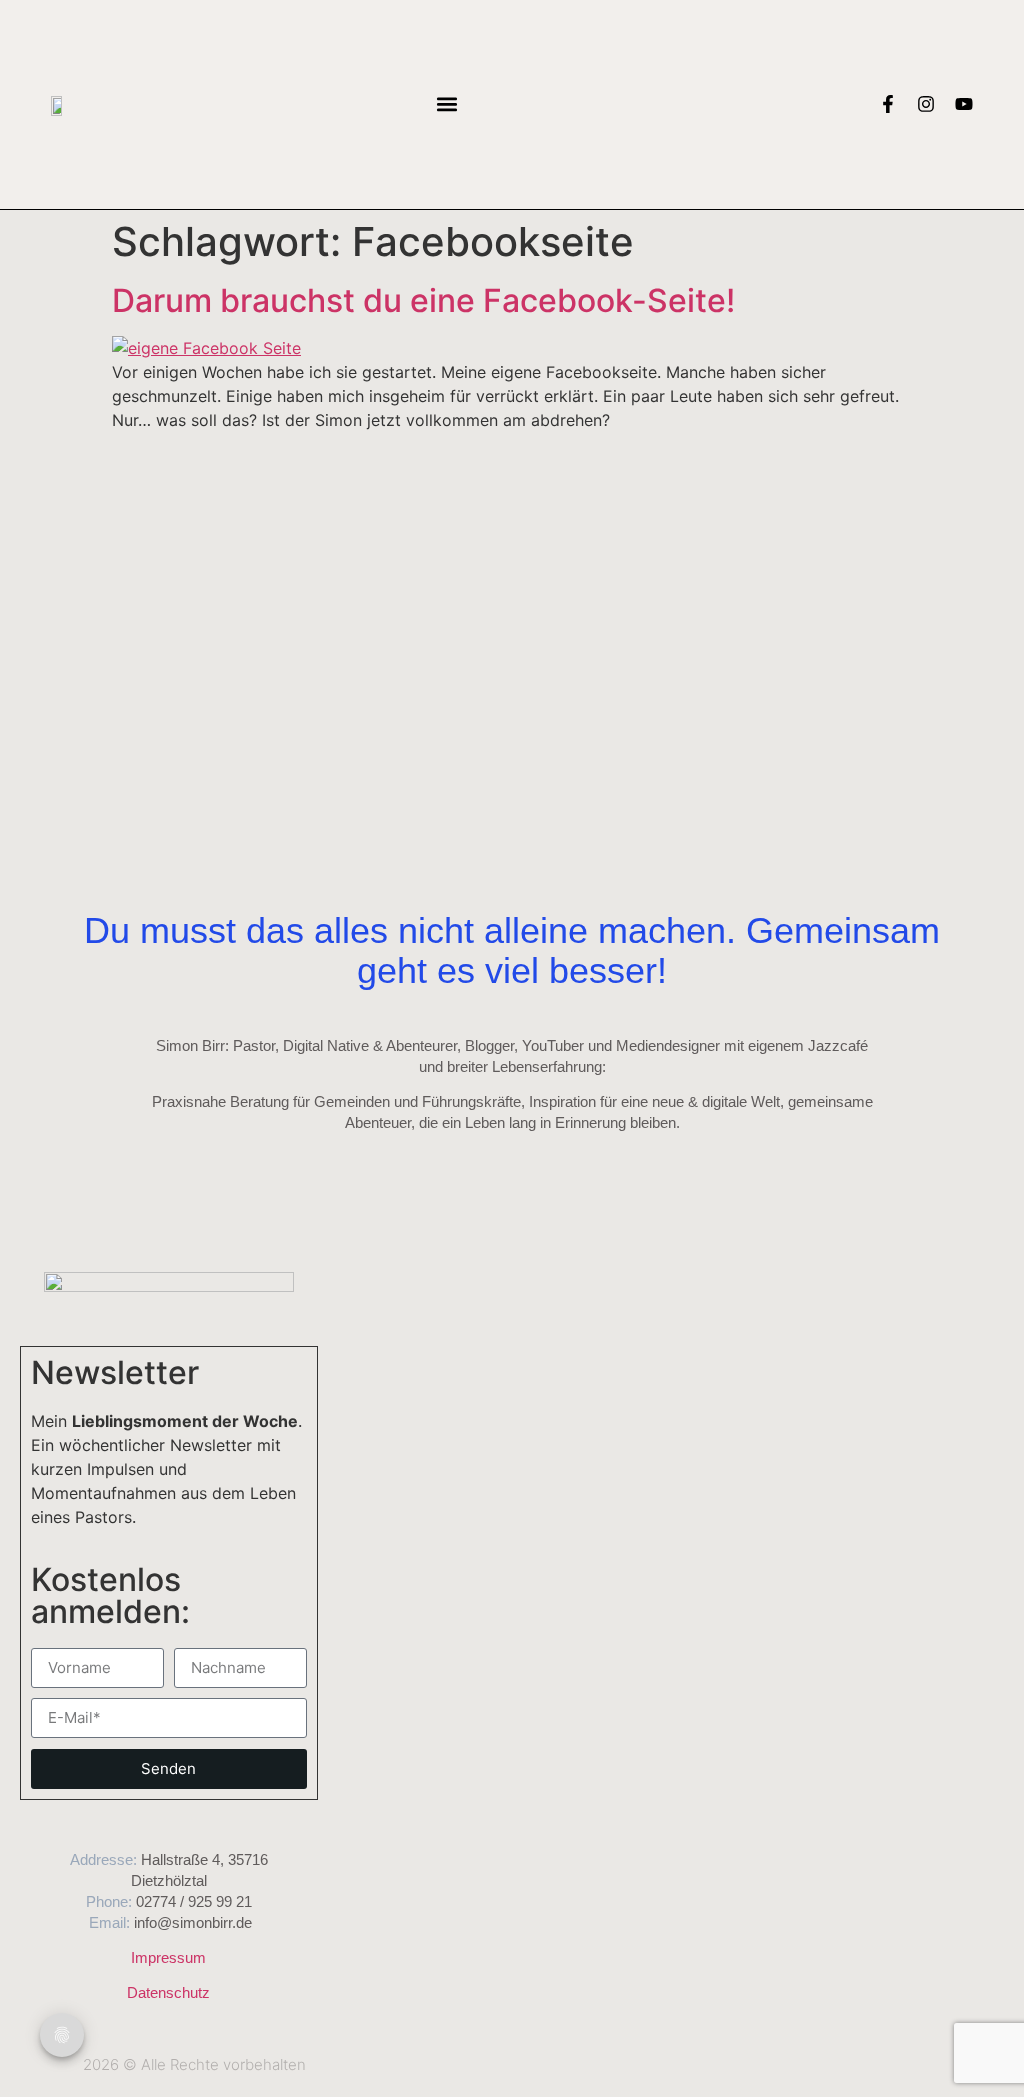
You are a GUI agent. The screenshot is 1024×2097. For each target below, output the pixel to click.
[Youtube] (964, 104)
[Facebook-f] (888, 104)
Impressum (168, 1957)
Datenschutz (168, 1992)
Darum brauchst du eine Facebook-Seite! (423, 300)
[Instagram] (926, 104)
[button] (447, 104)
